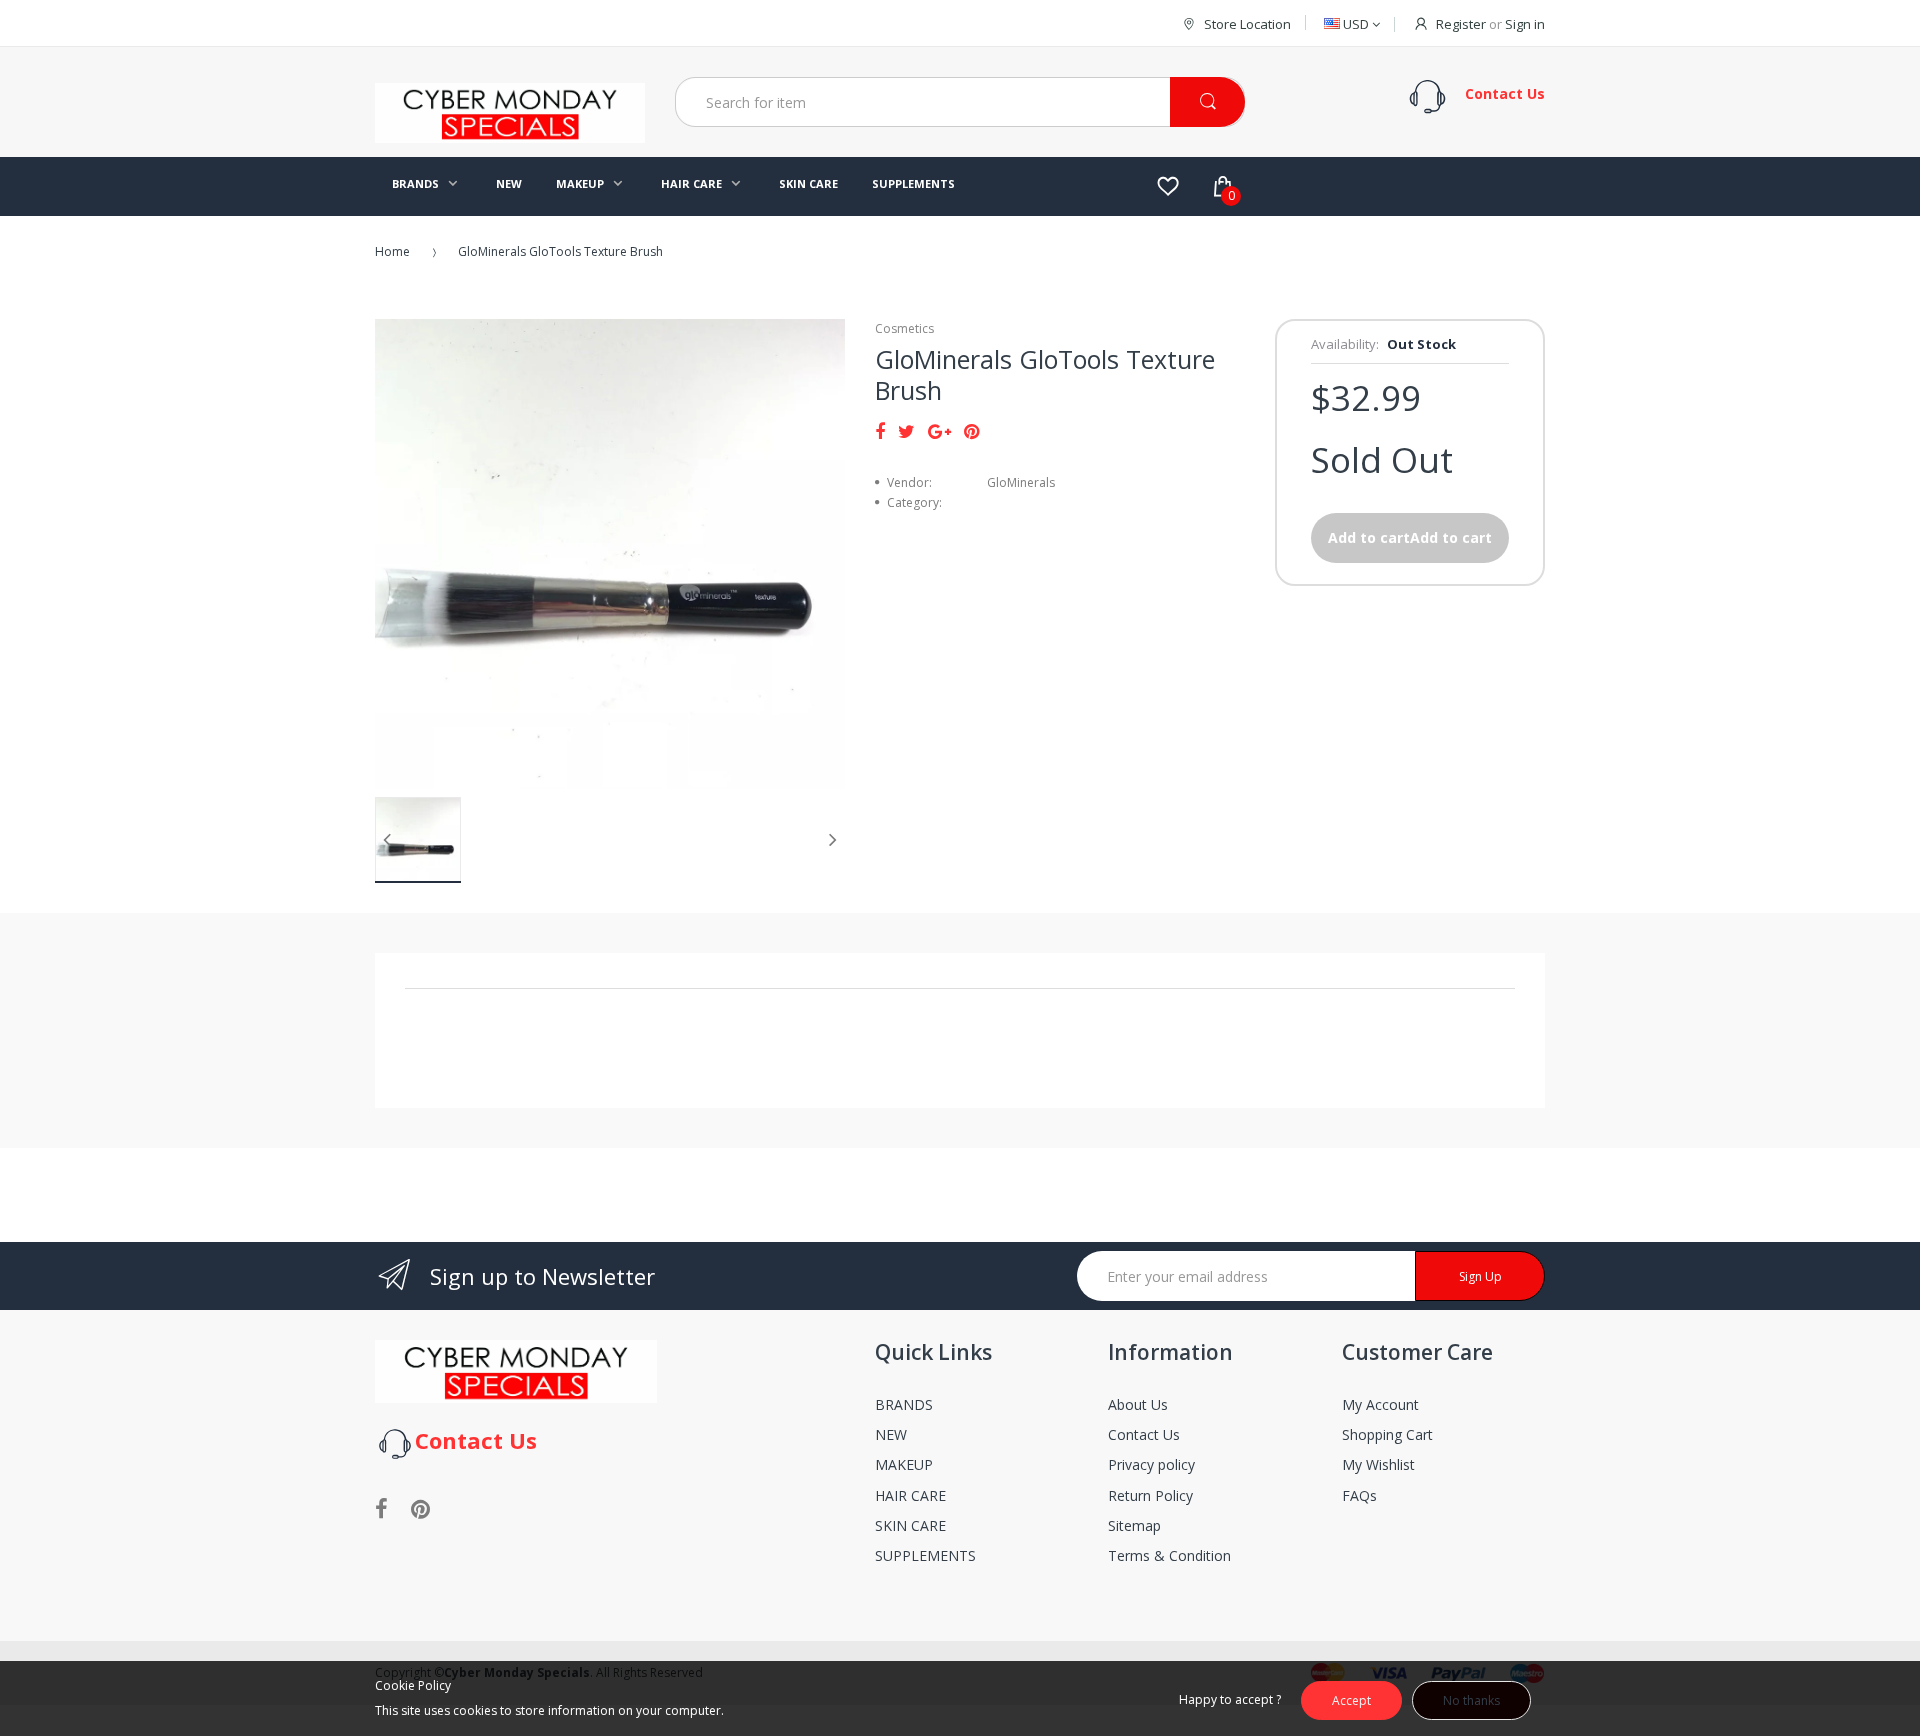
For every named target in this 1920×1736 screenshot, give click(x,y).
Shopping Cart (1387, 1434)
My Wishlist (1378, 1464)
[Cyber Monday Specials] (510, 135)
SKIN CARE (910, 1525)
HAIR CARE (910, 1495)
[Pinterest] (971, 431)
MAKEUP (904, 1464)
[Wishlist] (1168, 186)
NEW (891, 1434)
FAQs (1359, 1495)
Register (1461, 24)
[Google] (939, 431)
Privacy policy (1151, 1464)
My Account (1380, 1404)
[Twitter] (906, 431)
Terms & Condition (1169, 1555)
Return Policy (1150, 1495)
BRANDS (904, 1404)
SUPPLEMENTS (925, 1555)
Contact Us (1144, 1434)
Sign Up (1480, 1276)
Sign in (1525, 24)
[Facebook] (880, 431)
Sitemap (1134, 1525)
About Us (1138, 1404)
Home (392, 251)
